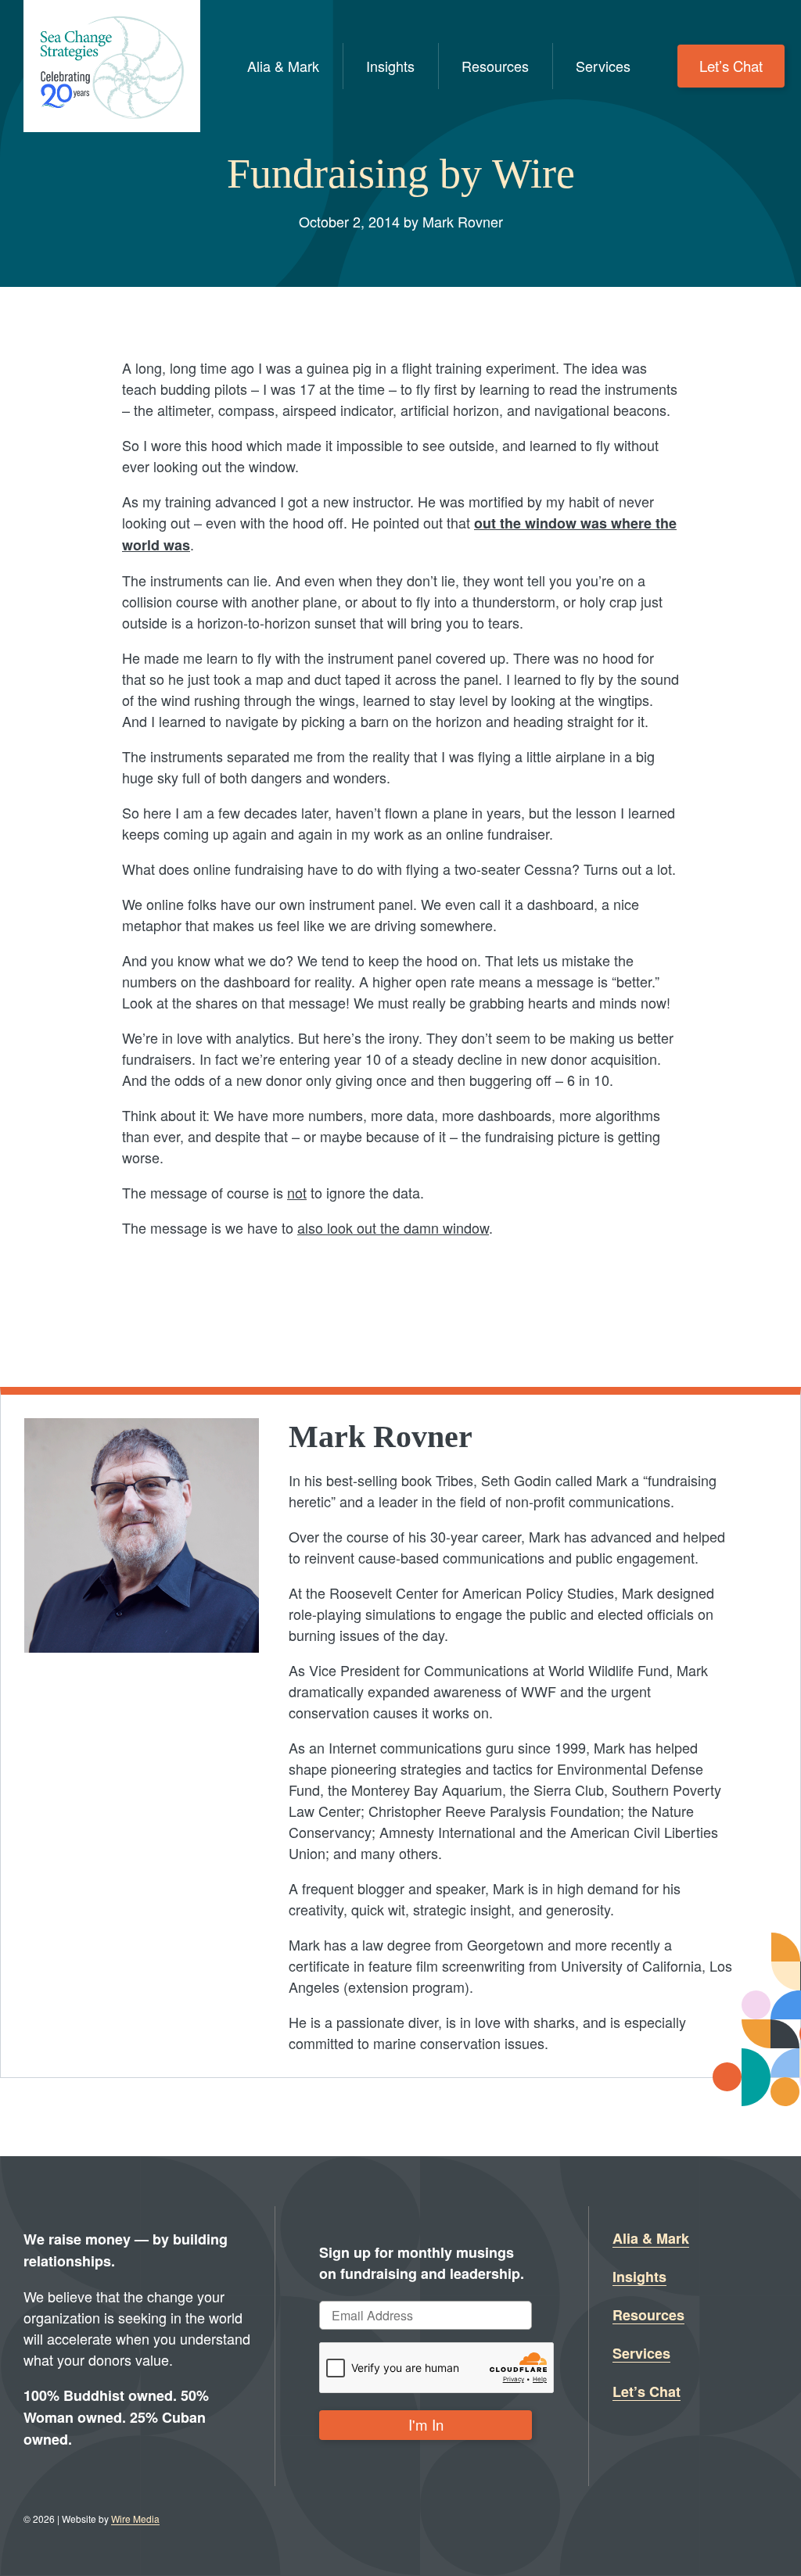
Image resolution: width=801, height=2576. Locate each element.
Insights (390, 66)
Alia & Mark (283, 66)
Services (603, 66)
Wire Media (135, 2519)
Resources (495, 66)
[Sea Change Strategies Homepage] (112, 66)
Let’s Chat (731, 66)
